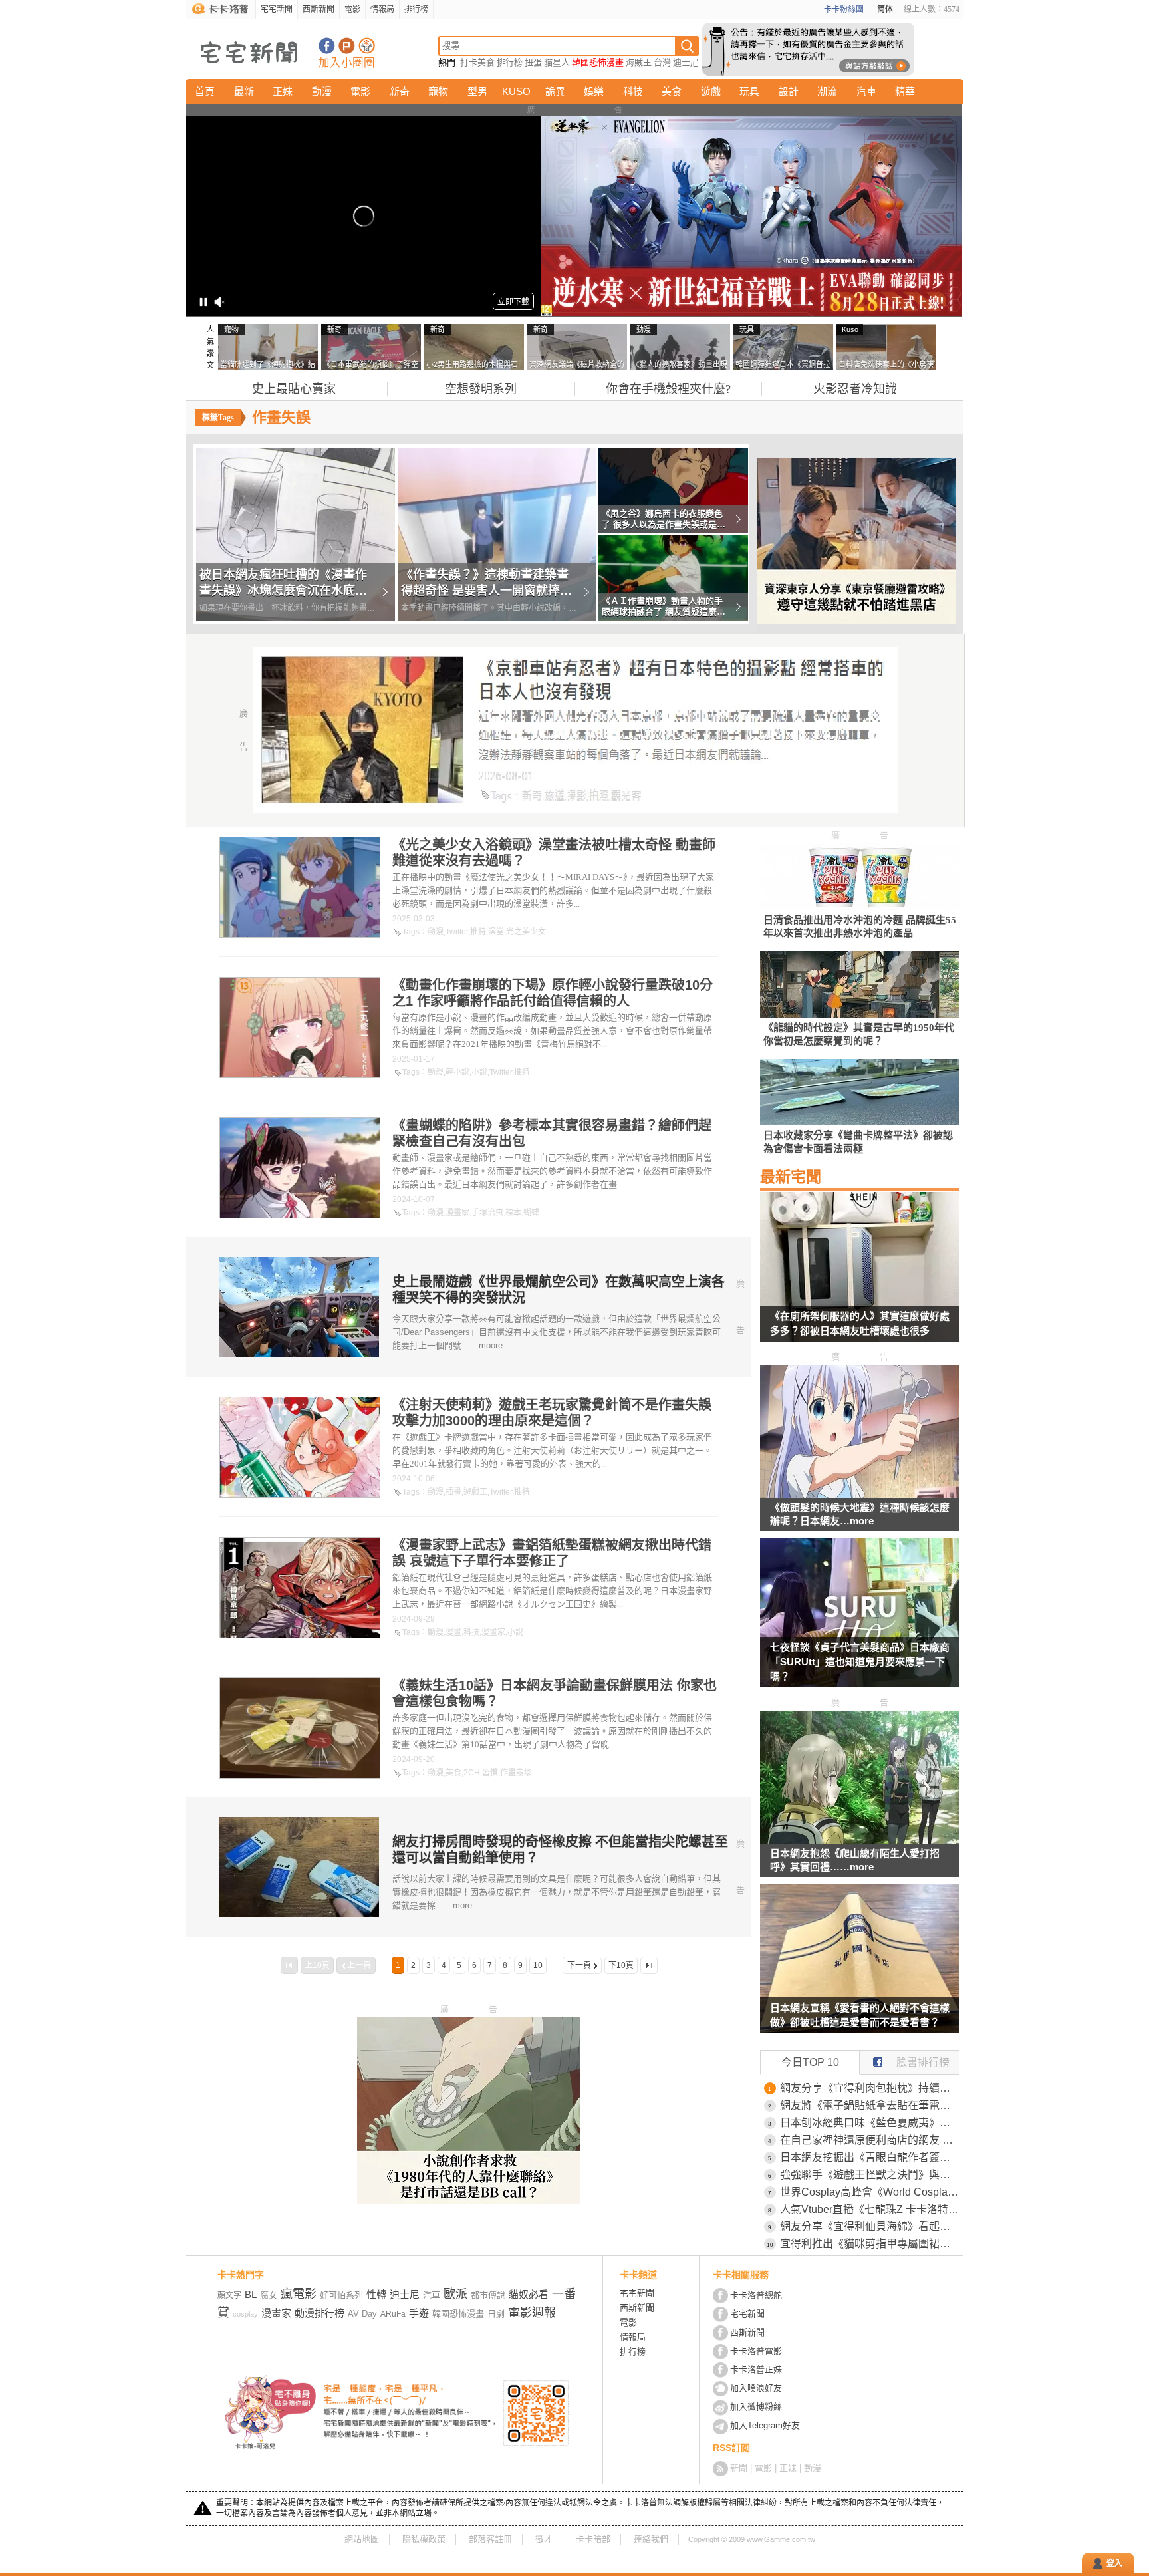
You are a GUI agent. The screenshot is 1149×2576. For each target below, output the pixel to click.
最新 (244, 91)
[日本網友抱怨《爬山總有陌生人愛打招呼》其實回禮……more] (860, 1840)
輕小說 (457, 1072)
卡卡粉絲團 (844, 9)
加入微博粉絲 (756, 2407)
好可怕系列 (341, 2295)
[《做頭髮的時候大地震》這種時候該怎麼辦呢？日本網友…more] (860, 1494)
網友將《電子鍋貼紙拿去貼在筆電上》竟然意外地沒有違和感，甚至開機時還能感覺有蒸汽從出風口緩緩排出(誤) (870, 2105)
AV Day (362, 2314)
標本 (513, 1213)
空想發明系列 (481, 389)
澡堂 (496, 932)
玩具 (749, 91)
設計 (789, 91)
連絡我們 (651, 2539)
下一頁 (579, 1965)
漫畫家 (457, 1213)
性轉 (376, 2294)
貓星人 (557, 62)
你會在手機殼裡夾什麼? (668, 389)
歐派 (455, 2294)
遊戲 (711, 91)
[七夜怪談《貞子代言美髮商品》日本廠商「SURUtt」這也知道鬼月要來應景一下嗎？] (860, 1621)
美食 (672, 91)
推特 (478, 932)
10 (538, 1965)
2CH (472, 1773)
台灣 (662, 62)
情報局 (382, 9)
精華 (905, 91)
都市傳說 (488, 2295)
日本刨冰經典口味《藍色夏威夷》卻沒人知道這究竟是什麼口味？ (870, 2123)
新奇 (400, 91)
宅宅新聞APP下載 (367, 46)
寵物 (438, 91)
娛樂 (594, 91)
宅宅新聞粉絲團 (327, 46)
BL (251, 2294)
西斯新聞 (319, 9)
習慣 (490, 1773)
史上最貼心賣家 (294, 389)
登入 (1114, 2563)
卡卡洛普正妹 (756, 2369)
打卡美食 (477, 62)
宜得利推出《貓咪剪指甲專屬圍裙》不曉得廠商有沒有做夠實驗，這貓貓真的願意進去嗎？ (870, 2244)
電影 (352, 9)
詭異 (555, 91)
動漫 (322, 91)
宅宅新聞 (277, 9)
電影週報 (532, 2313)
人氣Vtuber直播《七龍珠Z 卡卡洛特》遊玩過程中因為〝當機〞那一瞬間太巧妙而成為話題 (870, 2209)
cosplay (245, 2314)
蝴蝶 (531, 1213)
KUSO (516, 91)
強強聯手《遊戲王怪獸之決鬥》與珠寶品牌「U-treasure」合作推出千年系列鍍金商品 (870, 2175)
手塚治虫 (487, 1213)
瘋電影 (299, 2294)
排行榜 (416, 9)
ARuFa (393, 2314)
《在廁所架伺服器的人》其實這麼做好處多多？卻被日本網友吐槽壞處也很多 (860, 1323)
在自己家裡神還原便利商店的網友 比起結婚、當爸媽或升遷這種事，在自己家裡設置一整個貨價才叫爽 (870, 2140)
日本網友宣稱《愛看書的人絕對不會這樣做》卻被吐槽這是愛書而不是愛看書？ (860, 2015)
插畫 (453, 1492)
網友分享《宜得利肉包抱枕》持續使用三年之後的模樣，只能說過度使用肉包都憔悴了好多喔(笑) (870, 2088)
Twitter (457, 932)
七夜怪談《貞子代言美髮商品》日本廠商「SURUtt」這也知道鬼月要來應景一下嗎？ (860, 1662)
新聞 (739, 2468)
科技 (633, 91)
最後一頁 (649, 1965)
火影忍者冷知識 (855, 389)
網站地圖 (362, 2539)
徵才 (544, 2539)
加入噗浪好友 (347, 46)
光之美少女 (526, 932)
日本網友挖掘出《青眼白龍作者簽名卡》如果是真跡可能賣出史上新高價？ (870, 2157)
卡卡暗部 (593, 2539)
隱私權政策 (424, 2539)
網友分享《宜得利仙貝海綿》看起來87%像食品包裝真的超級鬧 (870, 2226)
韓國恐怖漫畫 (598, 62)
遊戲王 (475, 1492)
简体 (885, 9)
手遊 (419, 2313)
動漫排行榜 (319, 2313)
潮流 (827, 91)
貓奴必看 (529, 2294)
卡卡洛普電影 (756, 2351)
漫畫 (453, 1632)
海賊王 (639, 62)
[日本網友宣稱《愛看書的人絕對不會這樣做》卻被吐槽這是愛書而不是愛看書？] (860, 1967)
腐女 (269, 2295)
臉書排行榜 (923, 2062)
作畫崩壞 (516, 1773)
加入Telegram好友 (765, 2425)
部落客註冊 (490, 2539)
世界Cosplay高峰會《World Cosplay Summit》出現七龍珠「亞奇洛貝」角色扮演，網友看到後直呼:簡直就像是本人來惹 (870, 2192)
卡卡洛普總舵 (756, 2295)
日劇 (496, 2314)
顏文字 (229, 2295)
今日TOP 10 (810, 2062)
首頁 (205, 91)
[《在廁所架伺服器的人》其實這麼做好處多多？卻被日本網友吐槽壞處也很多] (860, 1275)
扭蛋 (533, 62)
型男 (477, 91)
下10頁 (621, 1965)
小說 (479, 1072)
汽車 (866, 91)
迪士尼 (686, 62)
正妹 (283, 91)
